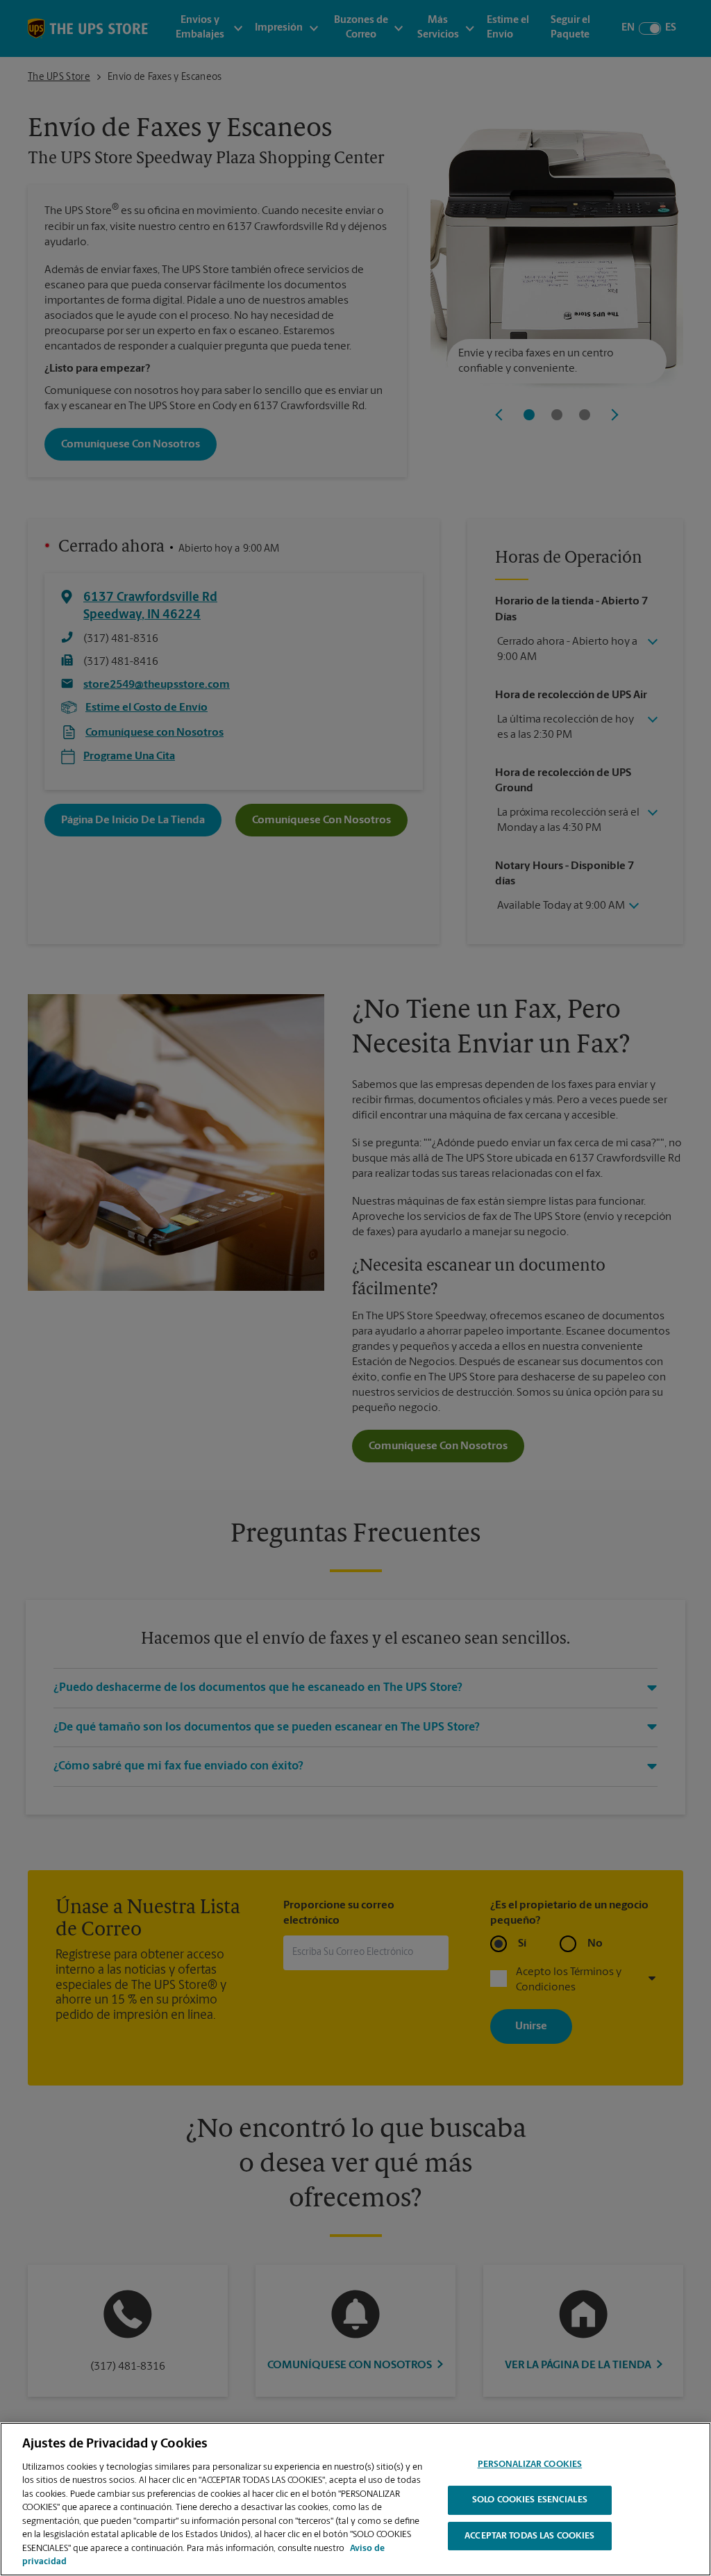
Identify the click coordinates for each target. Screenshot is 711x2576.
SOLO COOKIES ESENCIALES (530, 2500)
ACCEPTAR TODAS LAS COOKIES (529, 2536)
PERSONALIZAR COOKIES (530, 2465)
